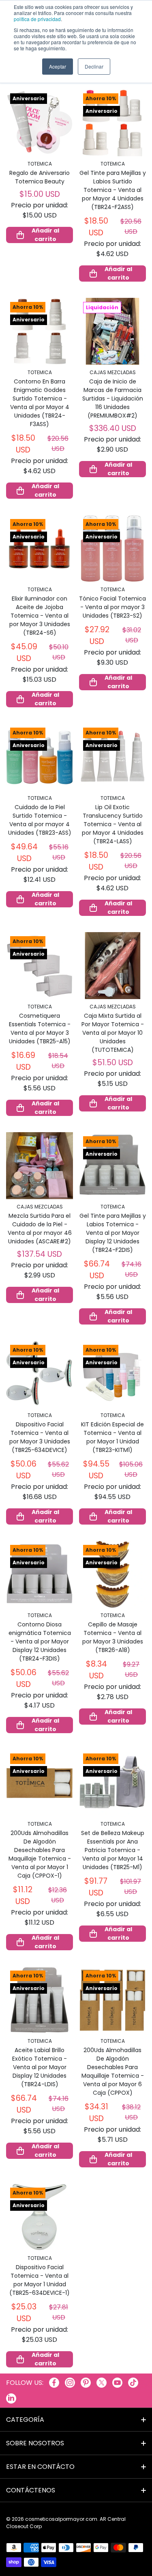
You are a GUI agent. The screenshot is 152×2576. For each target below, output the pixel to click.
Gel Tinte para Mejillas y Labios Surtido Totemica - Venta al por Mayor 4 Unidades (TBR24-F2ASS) (113, 190)
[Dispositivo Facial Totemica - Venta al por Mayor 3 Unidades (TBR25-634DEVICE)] (40, 1374)
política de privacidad (37, 19)
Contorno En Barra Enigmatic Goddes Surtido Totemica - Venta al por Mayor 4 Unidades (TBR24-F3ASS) (40, 403)
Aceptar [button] (58, 66)
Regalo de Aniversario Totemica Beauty (40, 177)
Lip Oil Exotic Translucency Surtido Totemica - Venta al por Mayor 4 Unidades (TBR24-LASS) (113, 824)
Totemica (40, 164)
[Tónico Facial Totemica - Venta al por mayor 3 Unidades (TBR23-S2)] (112, 548)
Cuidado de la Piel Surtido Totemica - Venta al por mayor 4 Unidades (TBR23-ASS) (40, 820)
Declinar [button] (94, 66)
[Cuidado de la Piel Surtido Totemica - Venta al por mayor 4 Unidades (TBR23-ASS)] (40, 757)
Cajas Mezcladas (113, 372)
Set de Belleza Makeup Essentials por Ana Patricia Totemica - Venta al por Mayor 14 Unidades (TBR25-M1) (113, 1850)
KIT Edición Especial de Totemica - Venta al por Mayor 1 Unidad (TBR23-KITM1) (112, 1437)
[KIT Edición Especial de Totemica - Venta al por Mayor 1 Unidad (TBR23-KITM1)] (112, 1374)
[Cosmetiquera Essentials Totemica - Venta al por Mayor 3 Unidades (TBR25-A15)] (40, 966)
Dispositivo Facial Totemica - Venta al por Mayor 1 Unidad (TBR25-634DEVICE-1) (40, 2280)
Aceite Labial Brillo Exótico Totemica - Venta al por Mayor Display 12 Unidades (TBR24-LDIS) (40, 2067)
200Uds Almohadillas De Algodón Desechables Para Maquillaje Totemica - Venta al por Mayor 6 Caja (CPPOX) (113, 2071)
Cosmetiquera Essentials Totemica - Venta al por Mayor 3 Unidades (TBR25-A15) (40, 1028)
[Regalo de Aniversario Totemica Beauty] (40, 123)
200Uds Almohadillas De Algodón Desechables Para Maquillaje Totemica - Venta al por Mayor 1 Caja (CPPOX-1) (40, 1854)
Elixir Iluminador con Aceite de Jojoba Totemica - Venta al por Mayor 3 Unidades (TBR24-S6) (40, 616)
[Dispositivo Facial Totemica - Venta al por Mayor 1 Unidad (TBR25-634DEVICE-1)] (40, 2217)
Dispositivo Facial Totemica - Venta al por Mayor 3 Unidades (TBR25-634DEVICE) (40, 1437)
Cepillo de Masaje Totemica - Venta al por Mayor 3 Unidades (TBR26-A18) (113, 1637)
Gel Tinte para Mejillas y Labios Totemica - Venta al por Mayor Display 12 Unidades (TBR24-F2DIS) (113, 1233)
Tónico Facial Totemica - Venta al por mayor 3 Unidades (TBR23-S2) (112, 607)
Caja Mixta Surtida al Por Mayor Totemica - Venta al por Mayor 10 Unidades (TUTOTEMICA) (113, 1033)
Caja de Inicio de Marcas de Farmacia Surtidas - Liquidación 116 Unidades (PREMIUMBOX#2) (113, 398)
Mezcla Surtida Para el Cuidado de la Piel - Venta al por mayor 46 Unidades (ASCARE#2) (40, 1229)
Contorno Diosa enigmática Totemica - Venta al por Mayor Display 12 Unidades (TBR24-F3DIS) (40, 1641)
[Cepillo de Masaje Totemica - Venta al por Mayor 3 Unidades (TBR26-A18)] (112, 1574)
